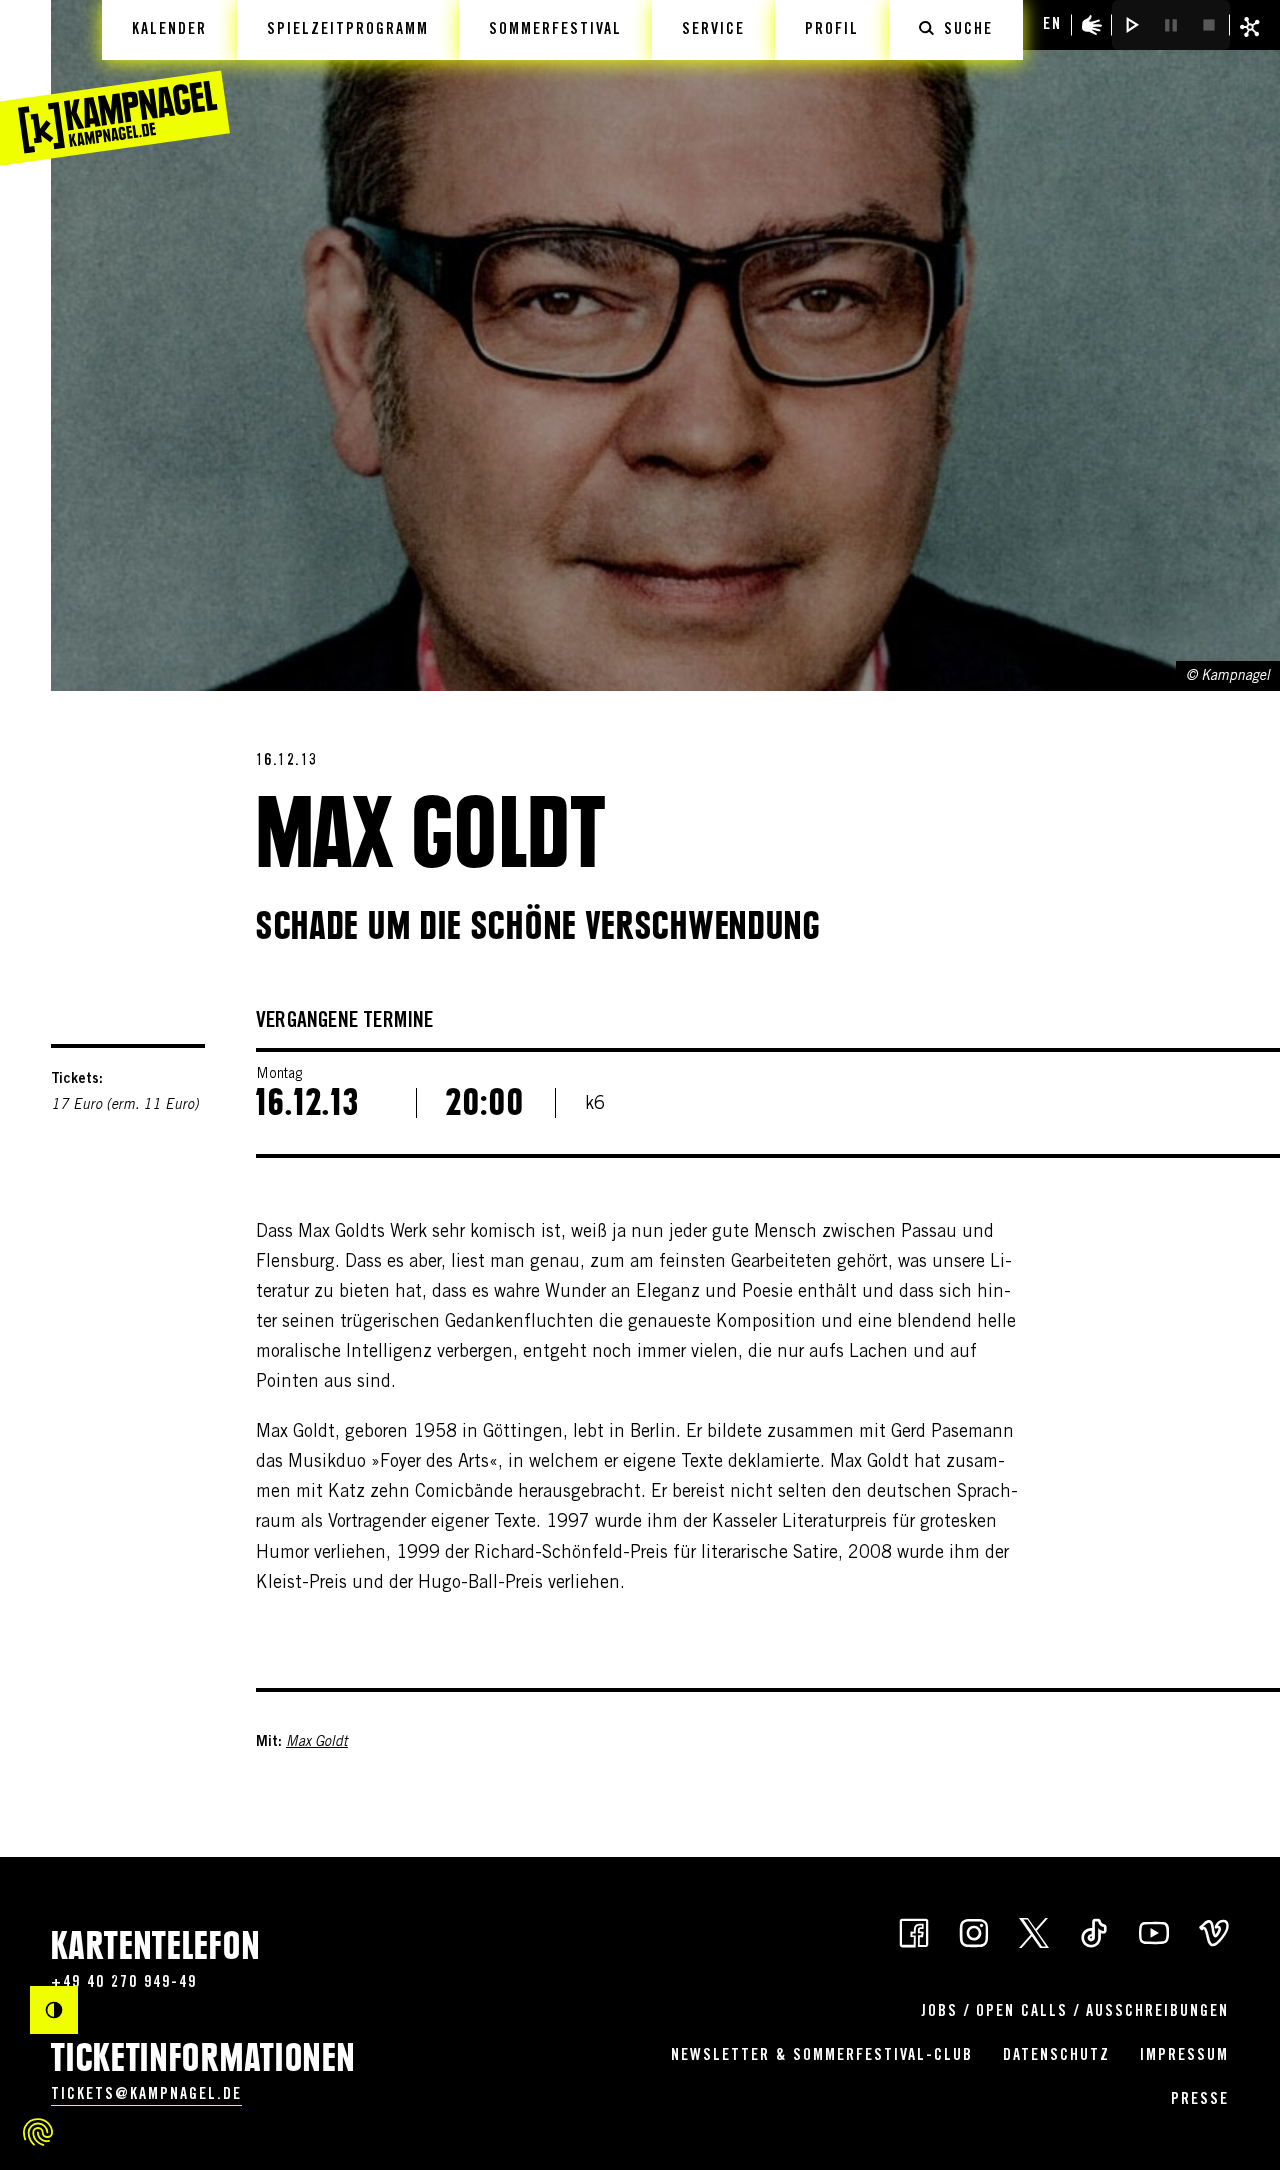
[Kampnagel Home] (115, 83)
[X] (1034, 1932)
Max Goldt (317, 1743)
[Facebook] (914, 1932)
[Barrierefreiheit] (1092, 25)
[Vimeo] (1214, 1932)
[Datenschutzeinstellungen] (38, 2132)
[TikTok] (1094, 1932)
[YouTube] (1154, 1932)
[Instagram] (974, 1932)
